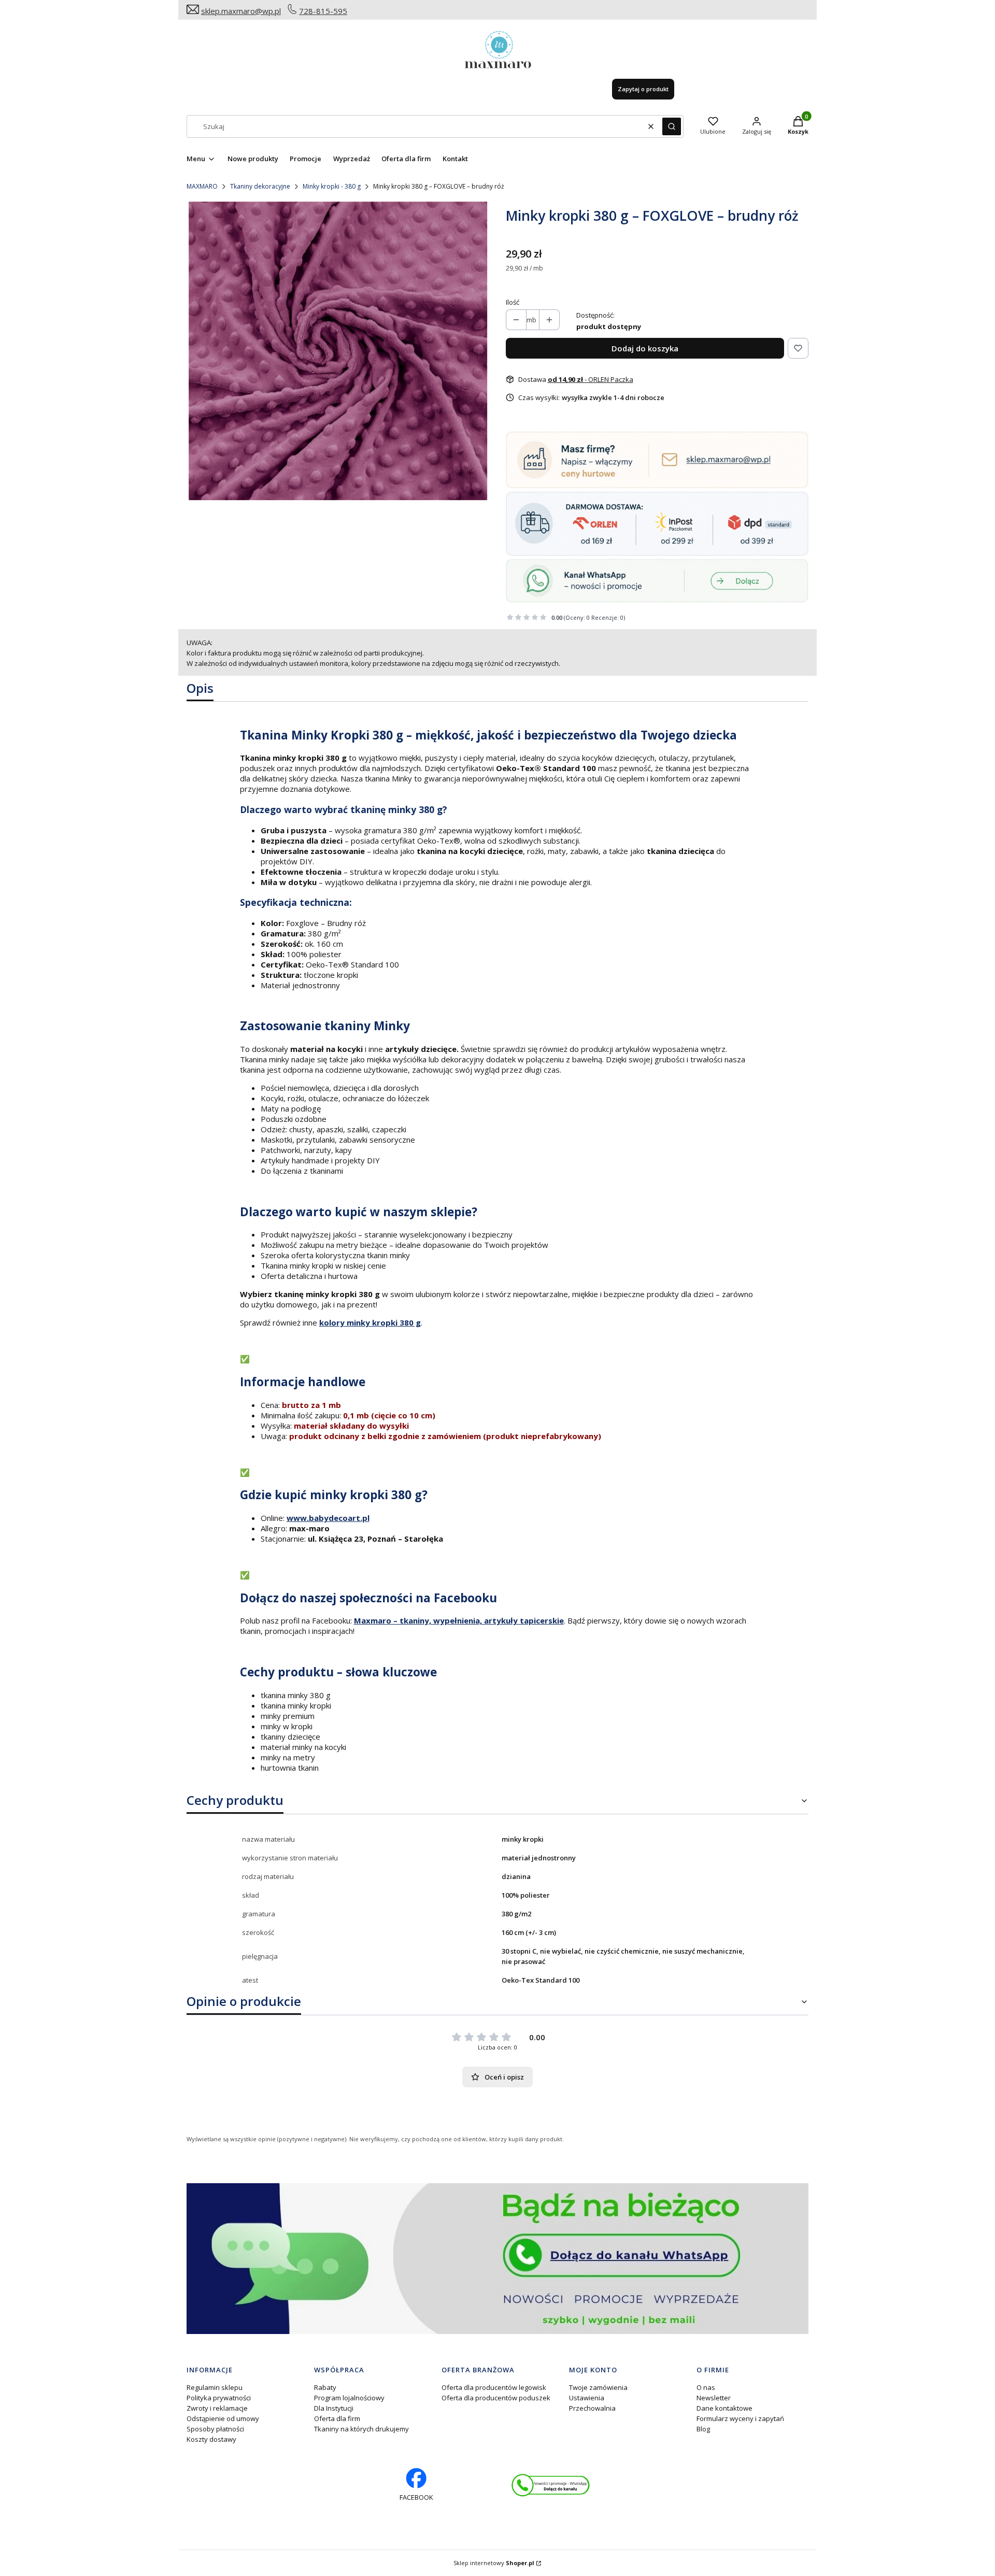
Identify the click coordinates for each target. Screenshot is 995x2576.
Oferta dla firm (337, 2418)
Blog (703, 2429)
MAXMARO (202, 186)
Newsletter (714, 2398)
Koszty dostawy (211, 2439)
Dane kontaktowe (724, 2408)
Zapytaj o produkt (643, 89)
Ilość (513, 302)
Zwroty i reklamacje (217, 2408)
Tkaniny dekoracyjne (260, 186)
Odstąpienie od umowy (223, 2418)
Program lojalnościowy (349, 2398)
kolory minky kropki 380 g (370, 1322)
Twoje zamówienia (598, 2387)
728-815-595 (323, 11)
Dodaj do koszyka (645, 348)
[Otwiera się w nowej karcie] (551, 2485)
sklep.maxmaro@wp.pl (241, 11)
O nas (706, 2387)
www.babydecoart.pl (328, 1518)
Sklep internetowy (494, 2563)
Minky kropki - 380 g (332, 186)
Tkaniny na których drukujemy (361, 2429)
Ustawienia (587, 2398)
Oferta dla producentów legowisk (494, 2387)
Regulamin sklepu (215, 2387)
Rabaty (325, 2387)
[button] (672, 126)
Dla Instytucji (334, 2408)
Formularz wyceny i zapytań (740, 2418)
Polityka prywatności (219, 2398)
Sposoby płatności (215, 2429)
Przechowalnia (592, 2408)
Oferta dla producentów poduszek (496, 2398)
